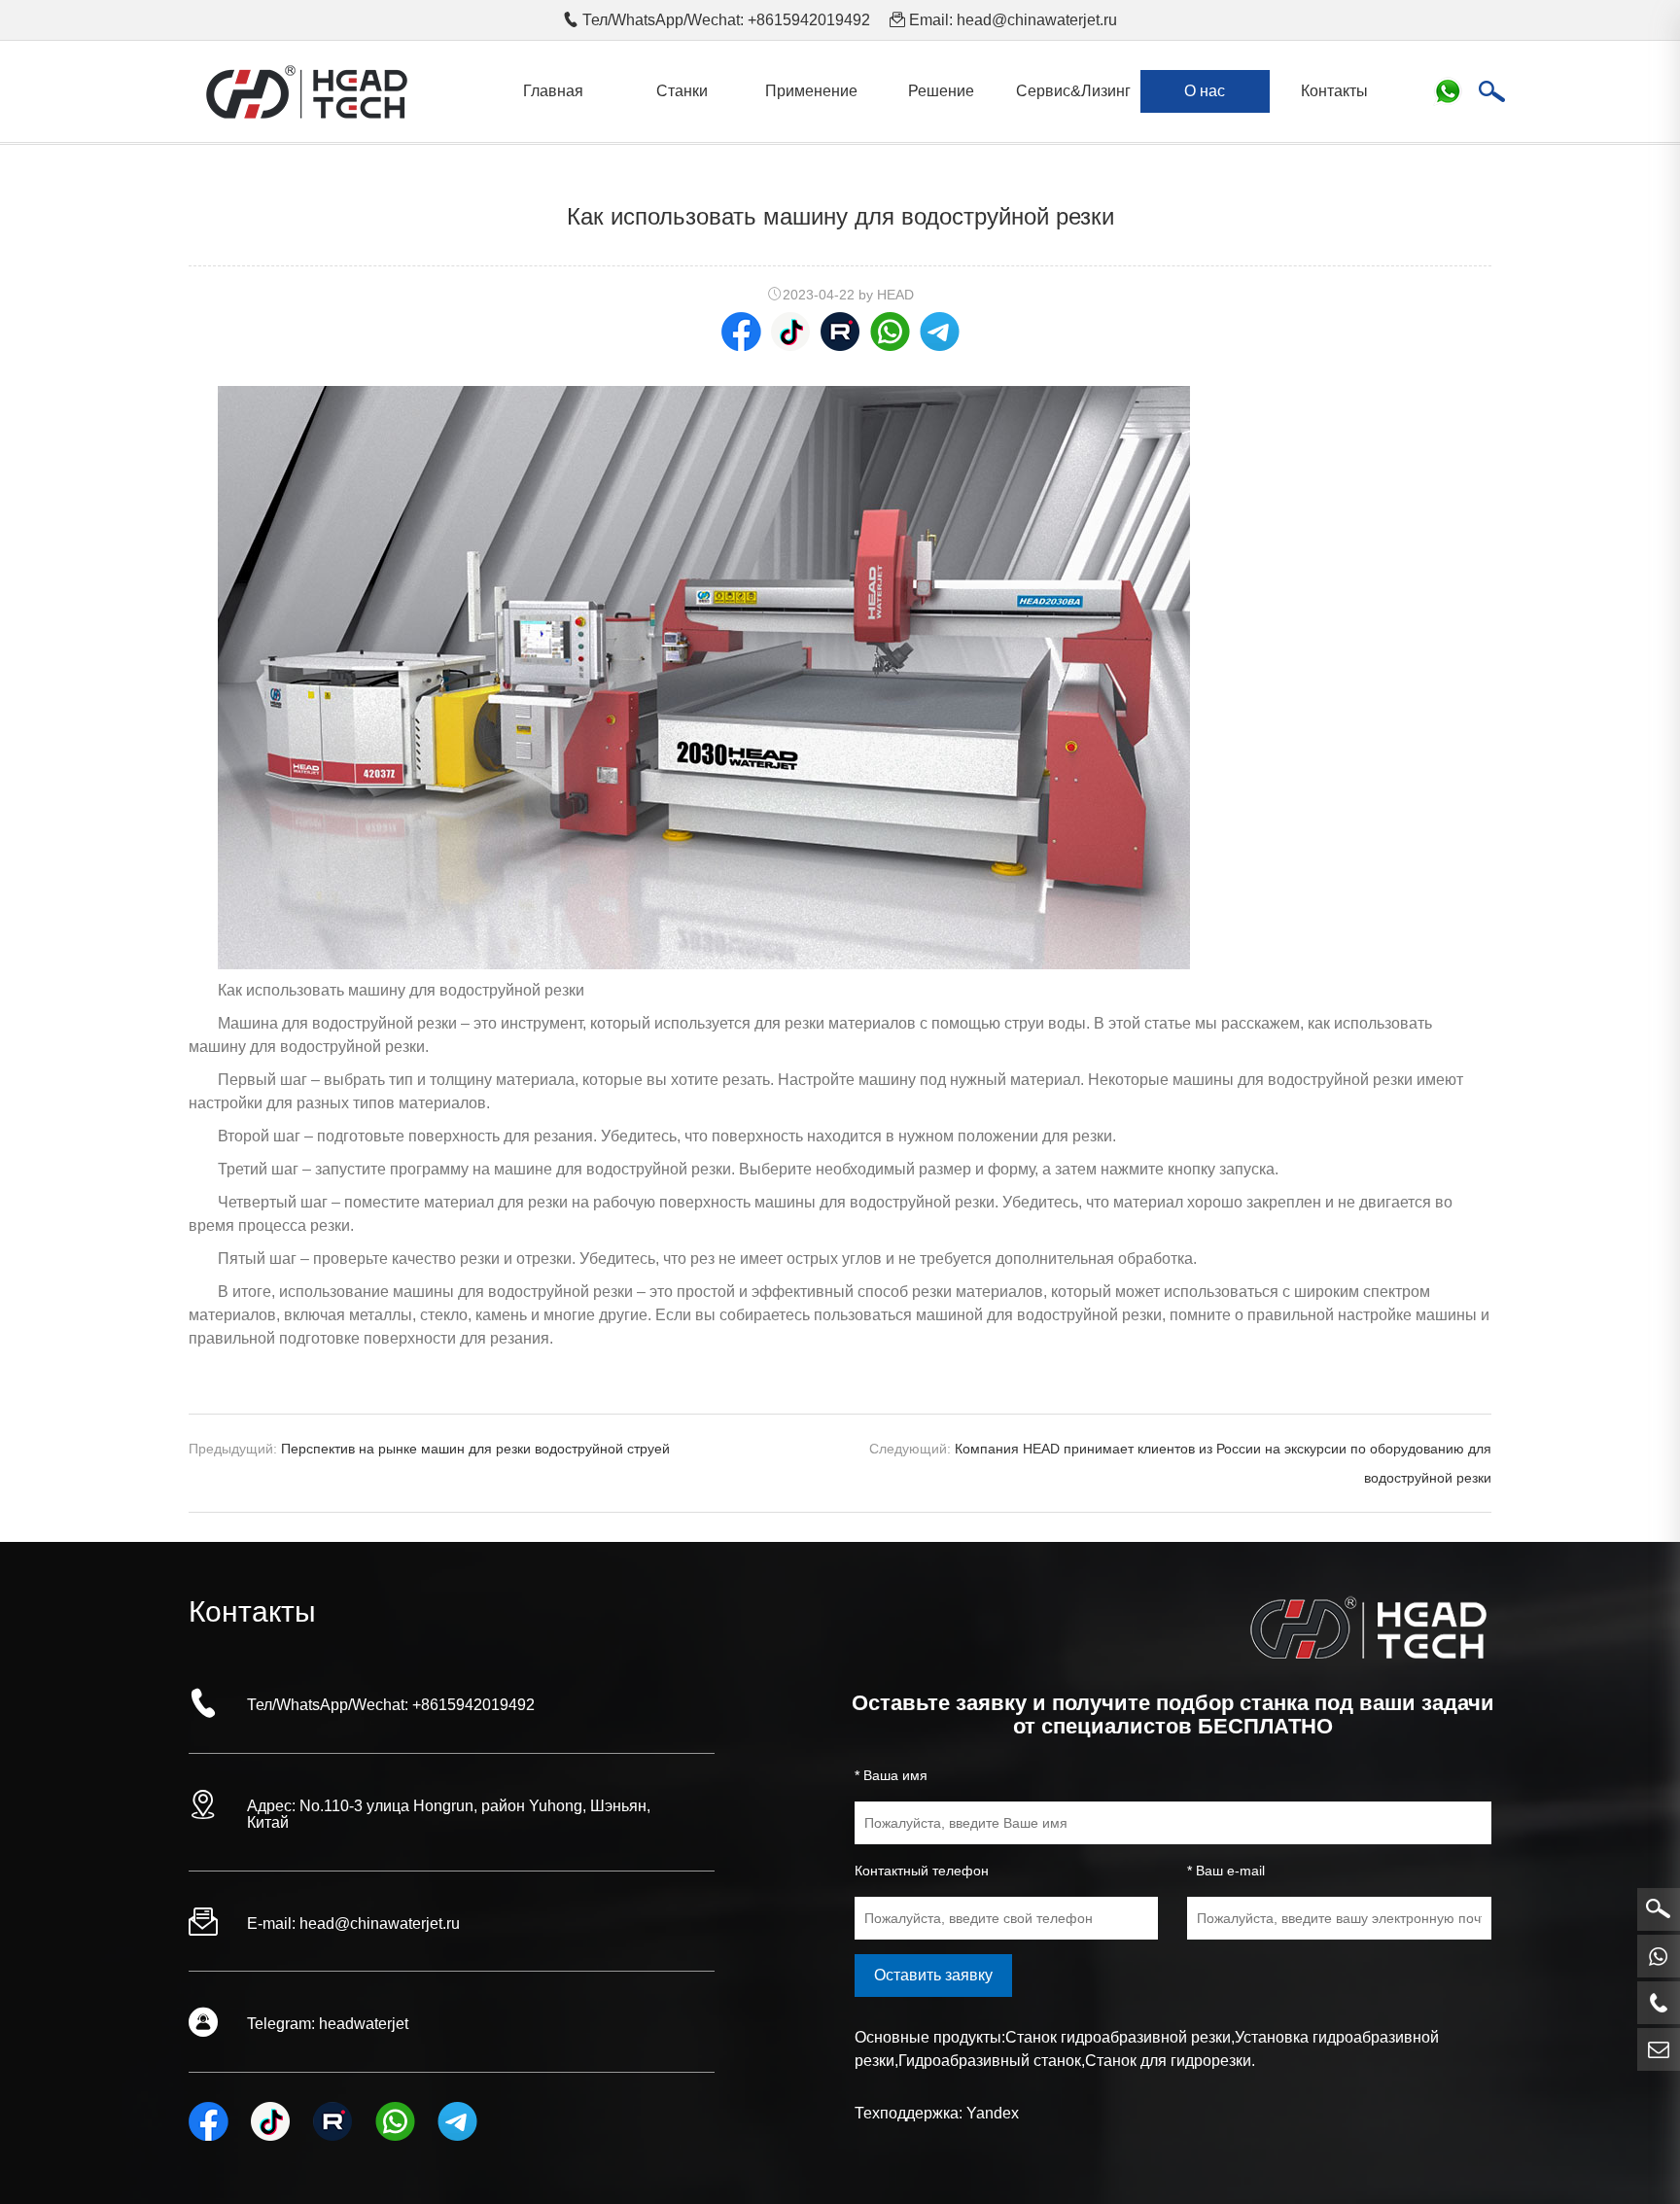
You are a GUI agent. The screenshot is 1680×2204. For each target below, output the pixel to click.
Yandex (993, 2113)
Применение (811, 91)
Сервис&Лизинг (1073, 91)
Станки (682, 91)
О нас (1205, 91)
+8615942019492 (473, 1705)
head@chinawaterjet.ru (1037, 20)
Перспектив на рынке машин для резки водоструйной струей (475, 1449)
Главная (553, 91)
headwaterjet (364, 2024)
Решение (941, 91)
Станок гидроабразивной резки (1118, 2037)
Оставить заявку (933, 1975)
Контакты (1334, 91)
